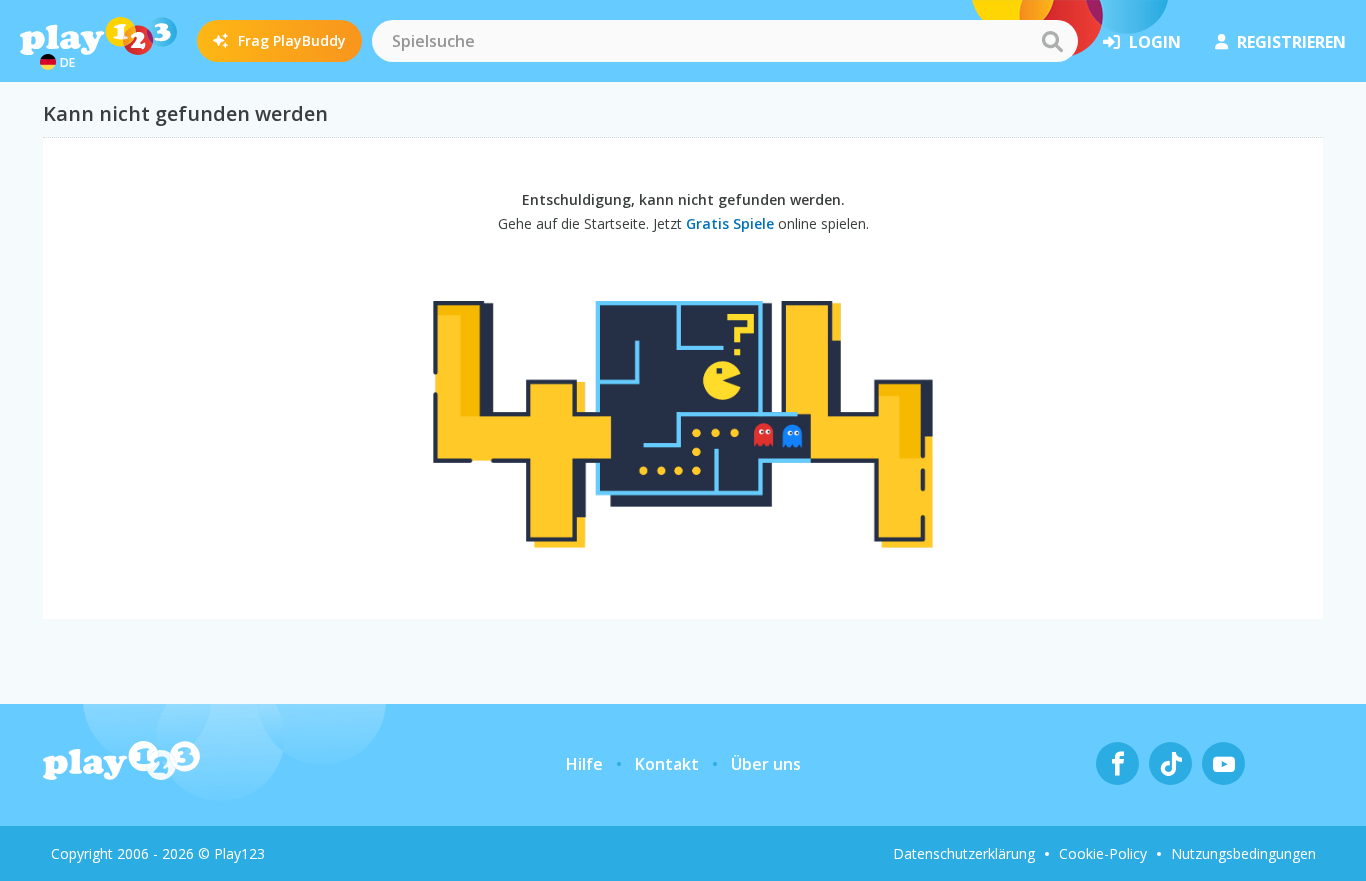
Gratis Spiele (730, 223)
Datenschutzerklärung (964, 853)
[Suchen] (1052, 41)
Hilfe (584, 764)
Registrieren (1291, 42)
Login (1155, 42)
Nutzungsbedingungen (1243, 853)
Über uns (766, 764)
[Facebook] (1117, 763)
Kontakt (667, 764)
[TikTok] (1170, 763)
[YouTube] (1223, 763)
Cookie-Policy (1103, 853)
